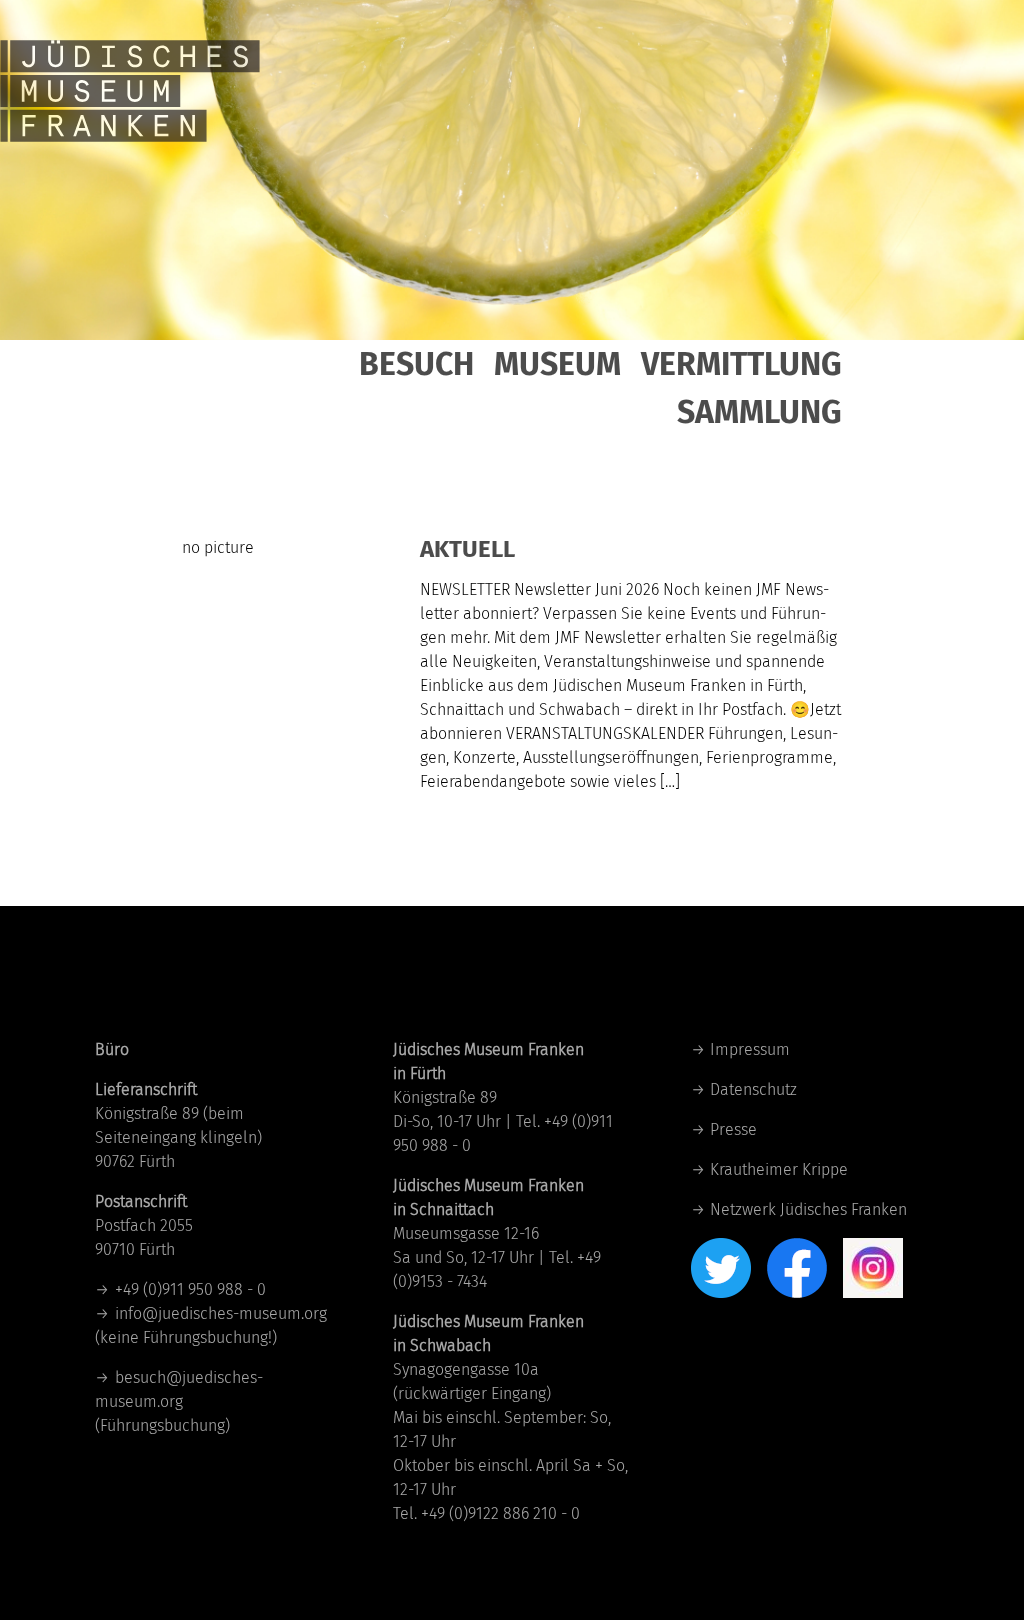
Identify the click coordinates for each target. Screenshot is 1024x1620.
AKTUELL (467, 549)
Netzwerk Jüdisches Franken (808, 1209)
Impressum (750, 1049)
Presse (733, 1129)
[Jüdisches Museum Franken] (130, 70)
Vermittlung (741, 364)
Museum (557, 364)
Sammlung (759, 412)
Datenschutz (753, 1089)
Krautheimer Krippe (779, 1169)
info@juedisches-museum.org (221, 1313)
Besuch (416, 364)
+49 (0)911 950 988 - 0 (190, 1289)
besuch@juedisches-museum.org (179, 1389)
